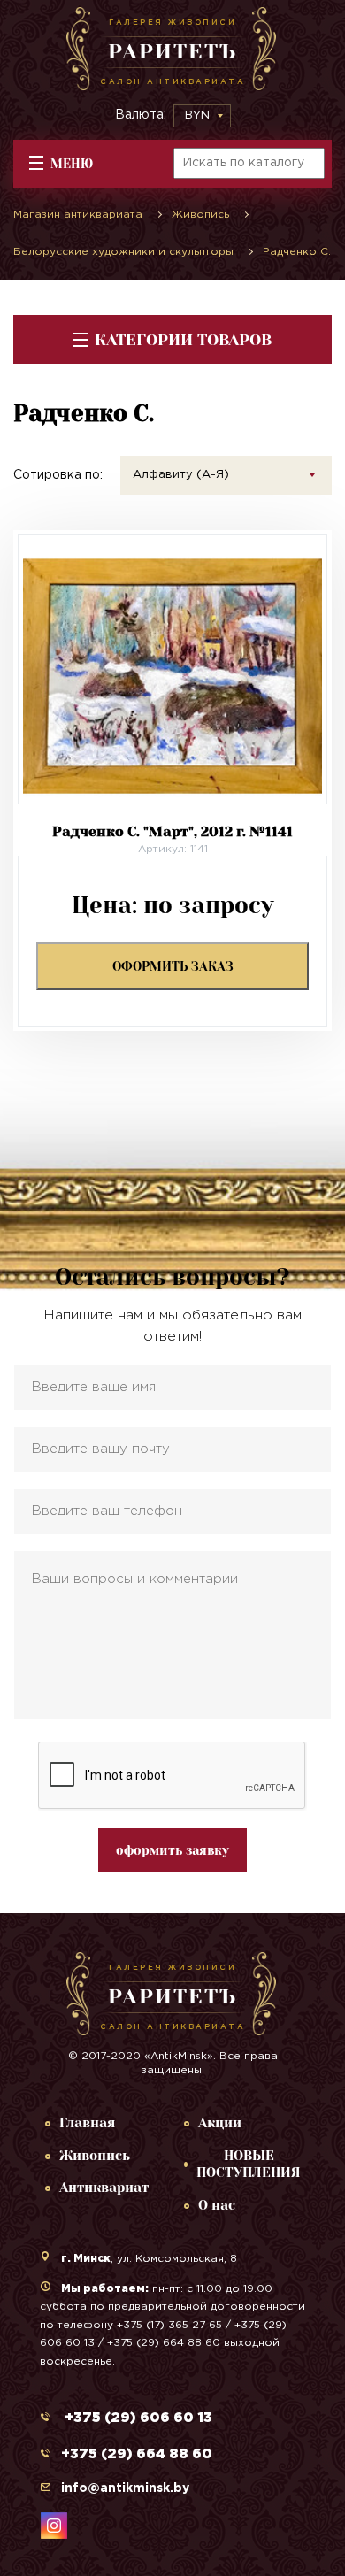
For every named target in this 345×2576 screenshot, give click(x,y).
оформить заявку (172, 1850)
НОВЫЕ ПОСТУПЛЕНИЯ (249, 2165)
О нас (217, 2205)
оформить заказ (173, 966)
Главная (87, 2123)
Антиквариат (104, 2188)
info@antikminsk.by (125, 2488)
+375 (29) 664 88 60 (137, 2454)
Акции (220, 2123)
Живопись (95, 2156)
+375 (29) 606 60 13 (137, 2418)
